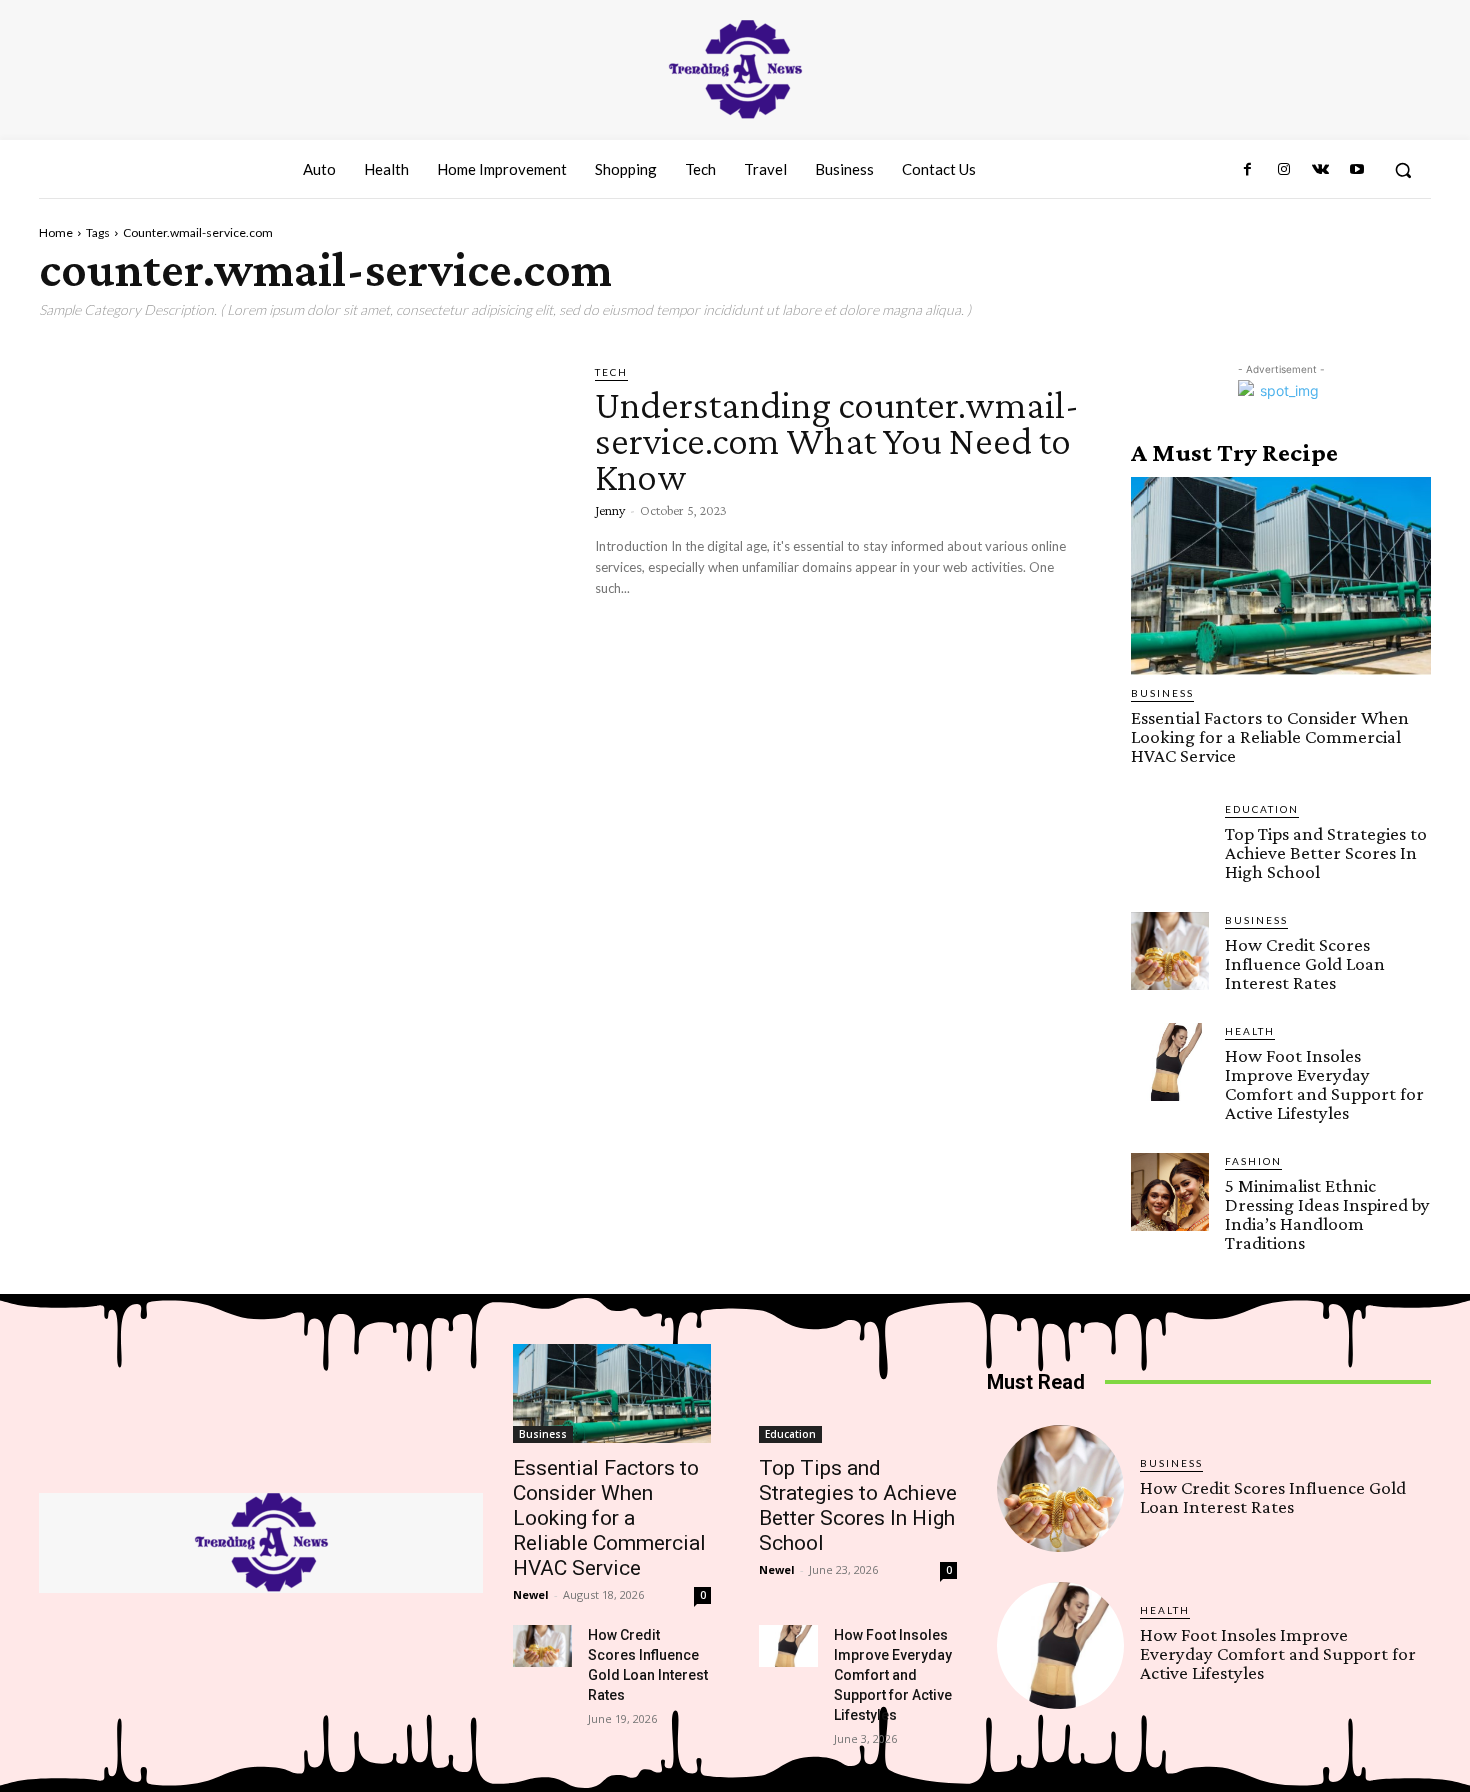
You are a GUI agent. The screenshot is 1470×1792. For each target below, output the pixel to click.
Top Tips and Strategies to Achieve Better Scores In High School (1326, 852)
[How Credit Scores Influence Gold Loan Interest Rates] (1170, 951)
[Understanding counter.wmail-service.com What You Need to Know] (302, 517)
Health (1250, 1031)
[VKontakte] (1320, 170)
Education (1262, 809)
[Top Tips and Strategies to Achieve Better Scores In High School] (1170, 840)
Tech (611, 372)
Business (1162, 693)
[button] (1403, 170)
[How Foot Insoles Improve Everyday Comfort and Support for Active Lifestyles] (1170, 1062)
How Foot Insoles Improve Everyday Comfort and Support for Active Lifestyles (1324, 1084)
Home (56, 232)
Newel (531, 1594)
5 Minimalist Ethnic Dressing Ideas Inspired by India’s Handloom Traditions (1327, 1214)
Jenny (610, 510)
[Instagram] (1284, 170)
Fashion (1253, 1161)
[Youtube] (1357, 170)
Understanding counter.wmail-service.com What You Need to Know (837, 440)
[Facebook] (1248, 170)
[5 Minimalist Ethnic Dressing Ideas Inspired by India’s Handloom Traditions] (1170, 1192)
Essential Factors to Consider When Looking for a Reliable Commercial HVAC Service (1270, 736)
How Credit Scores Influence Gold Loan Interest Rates (1305, 963)
